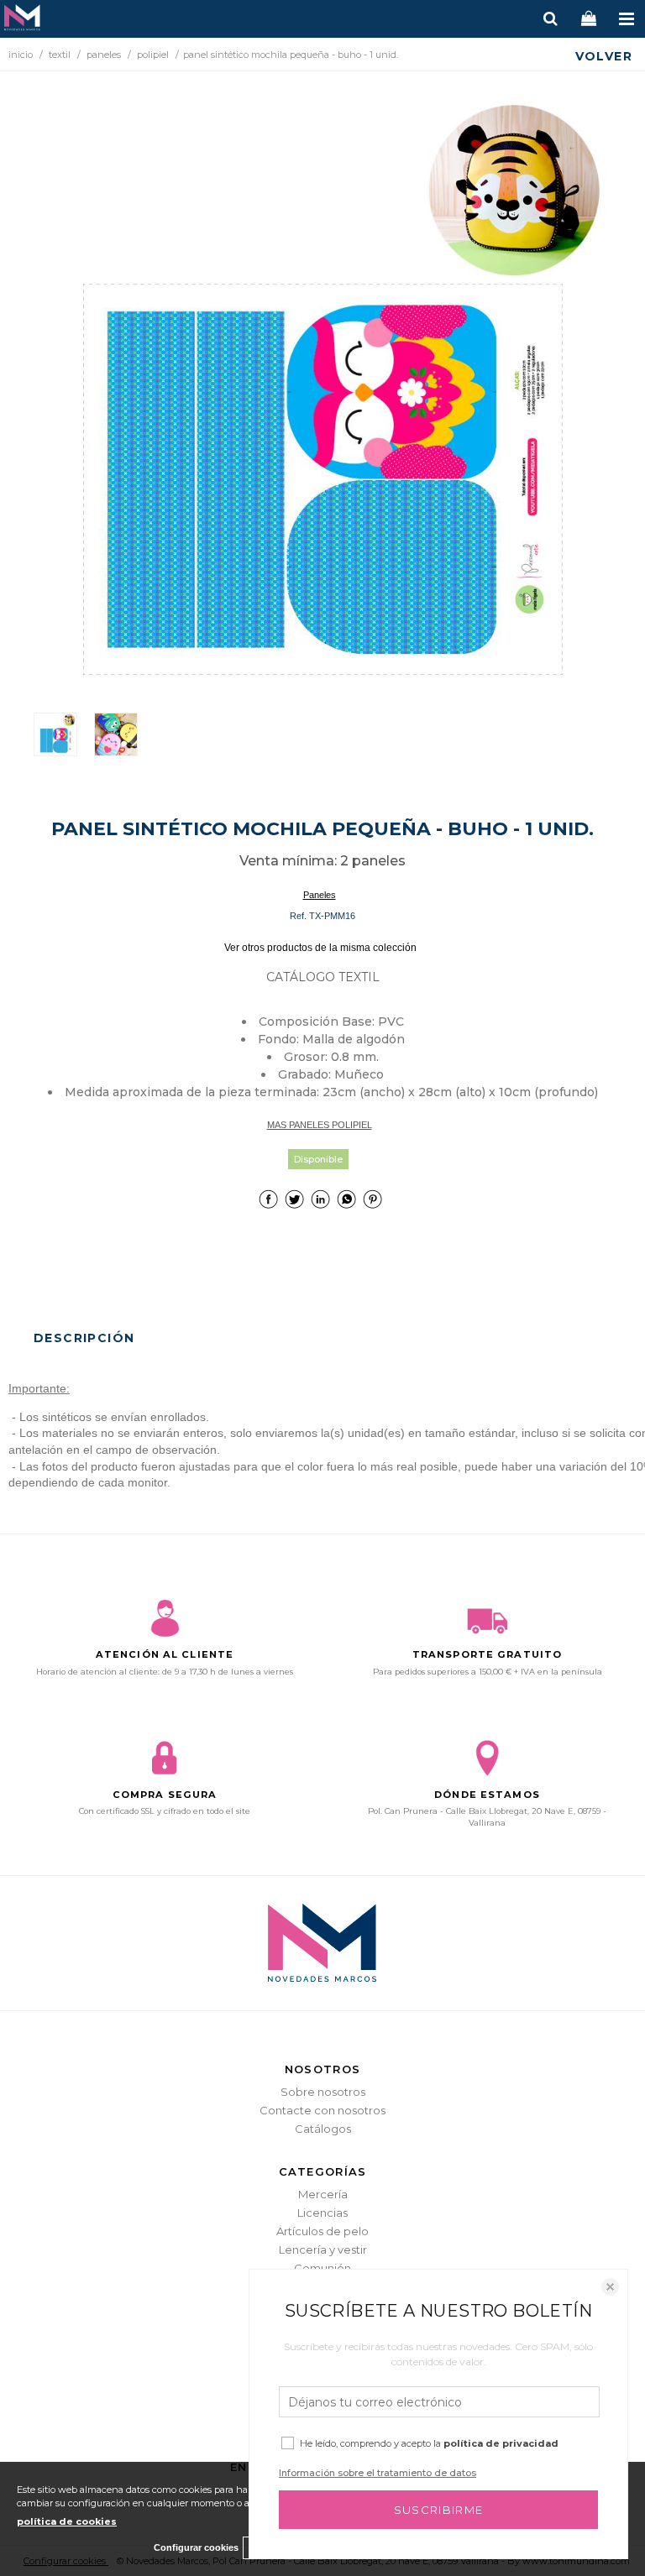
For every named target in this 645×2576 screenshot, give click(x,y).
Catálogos (323, 2129)
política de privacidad (501, 2443)
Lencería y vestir (323, 2249)
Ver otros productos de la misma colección (320, 948)
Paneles (320, 895)
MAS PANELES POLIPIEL (320, 1125)
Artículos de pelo (322, 2231)
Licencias (322, 2213)
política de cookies (67, 2521)
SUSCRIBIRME (438, 2510)
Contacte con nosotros (322, 2110)
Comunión (322, 2268)
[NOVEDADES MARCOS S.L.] (22, 20)
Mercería (323, 2194)
